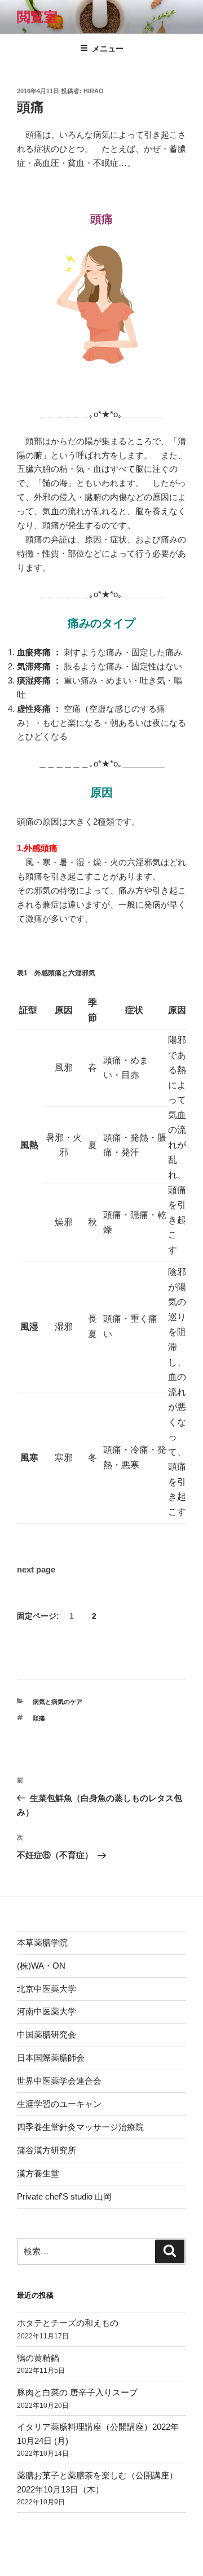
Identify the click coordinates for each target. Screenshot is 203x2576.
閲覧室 (37, 17)
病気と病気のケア (58, 1702)
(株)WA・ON (41, 1966)
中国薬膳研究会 (47, 2034)
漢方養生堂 (38, 2173)
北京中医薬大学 (47, 1989)
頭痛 (39, 1718)
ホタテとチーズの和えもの (68, 2323)
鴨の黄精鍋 (38, 2358)
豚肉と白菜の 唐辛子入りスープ (77, 2392)
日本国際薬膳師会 (51, 2058)
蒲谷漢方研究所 (47, 2150)
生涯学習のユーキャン (59, 2104)
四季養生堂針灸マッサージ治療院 (80, 2127)
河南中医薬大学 (47, 2011)
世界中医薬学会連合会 (59, 2081)
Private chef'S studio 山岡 (64, 2196)
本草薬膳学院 (42, 1942)
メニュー (108, 49)
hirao (94, 91)
